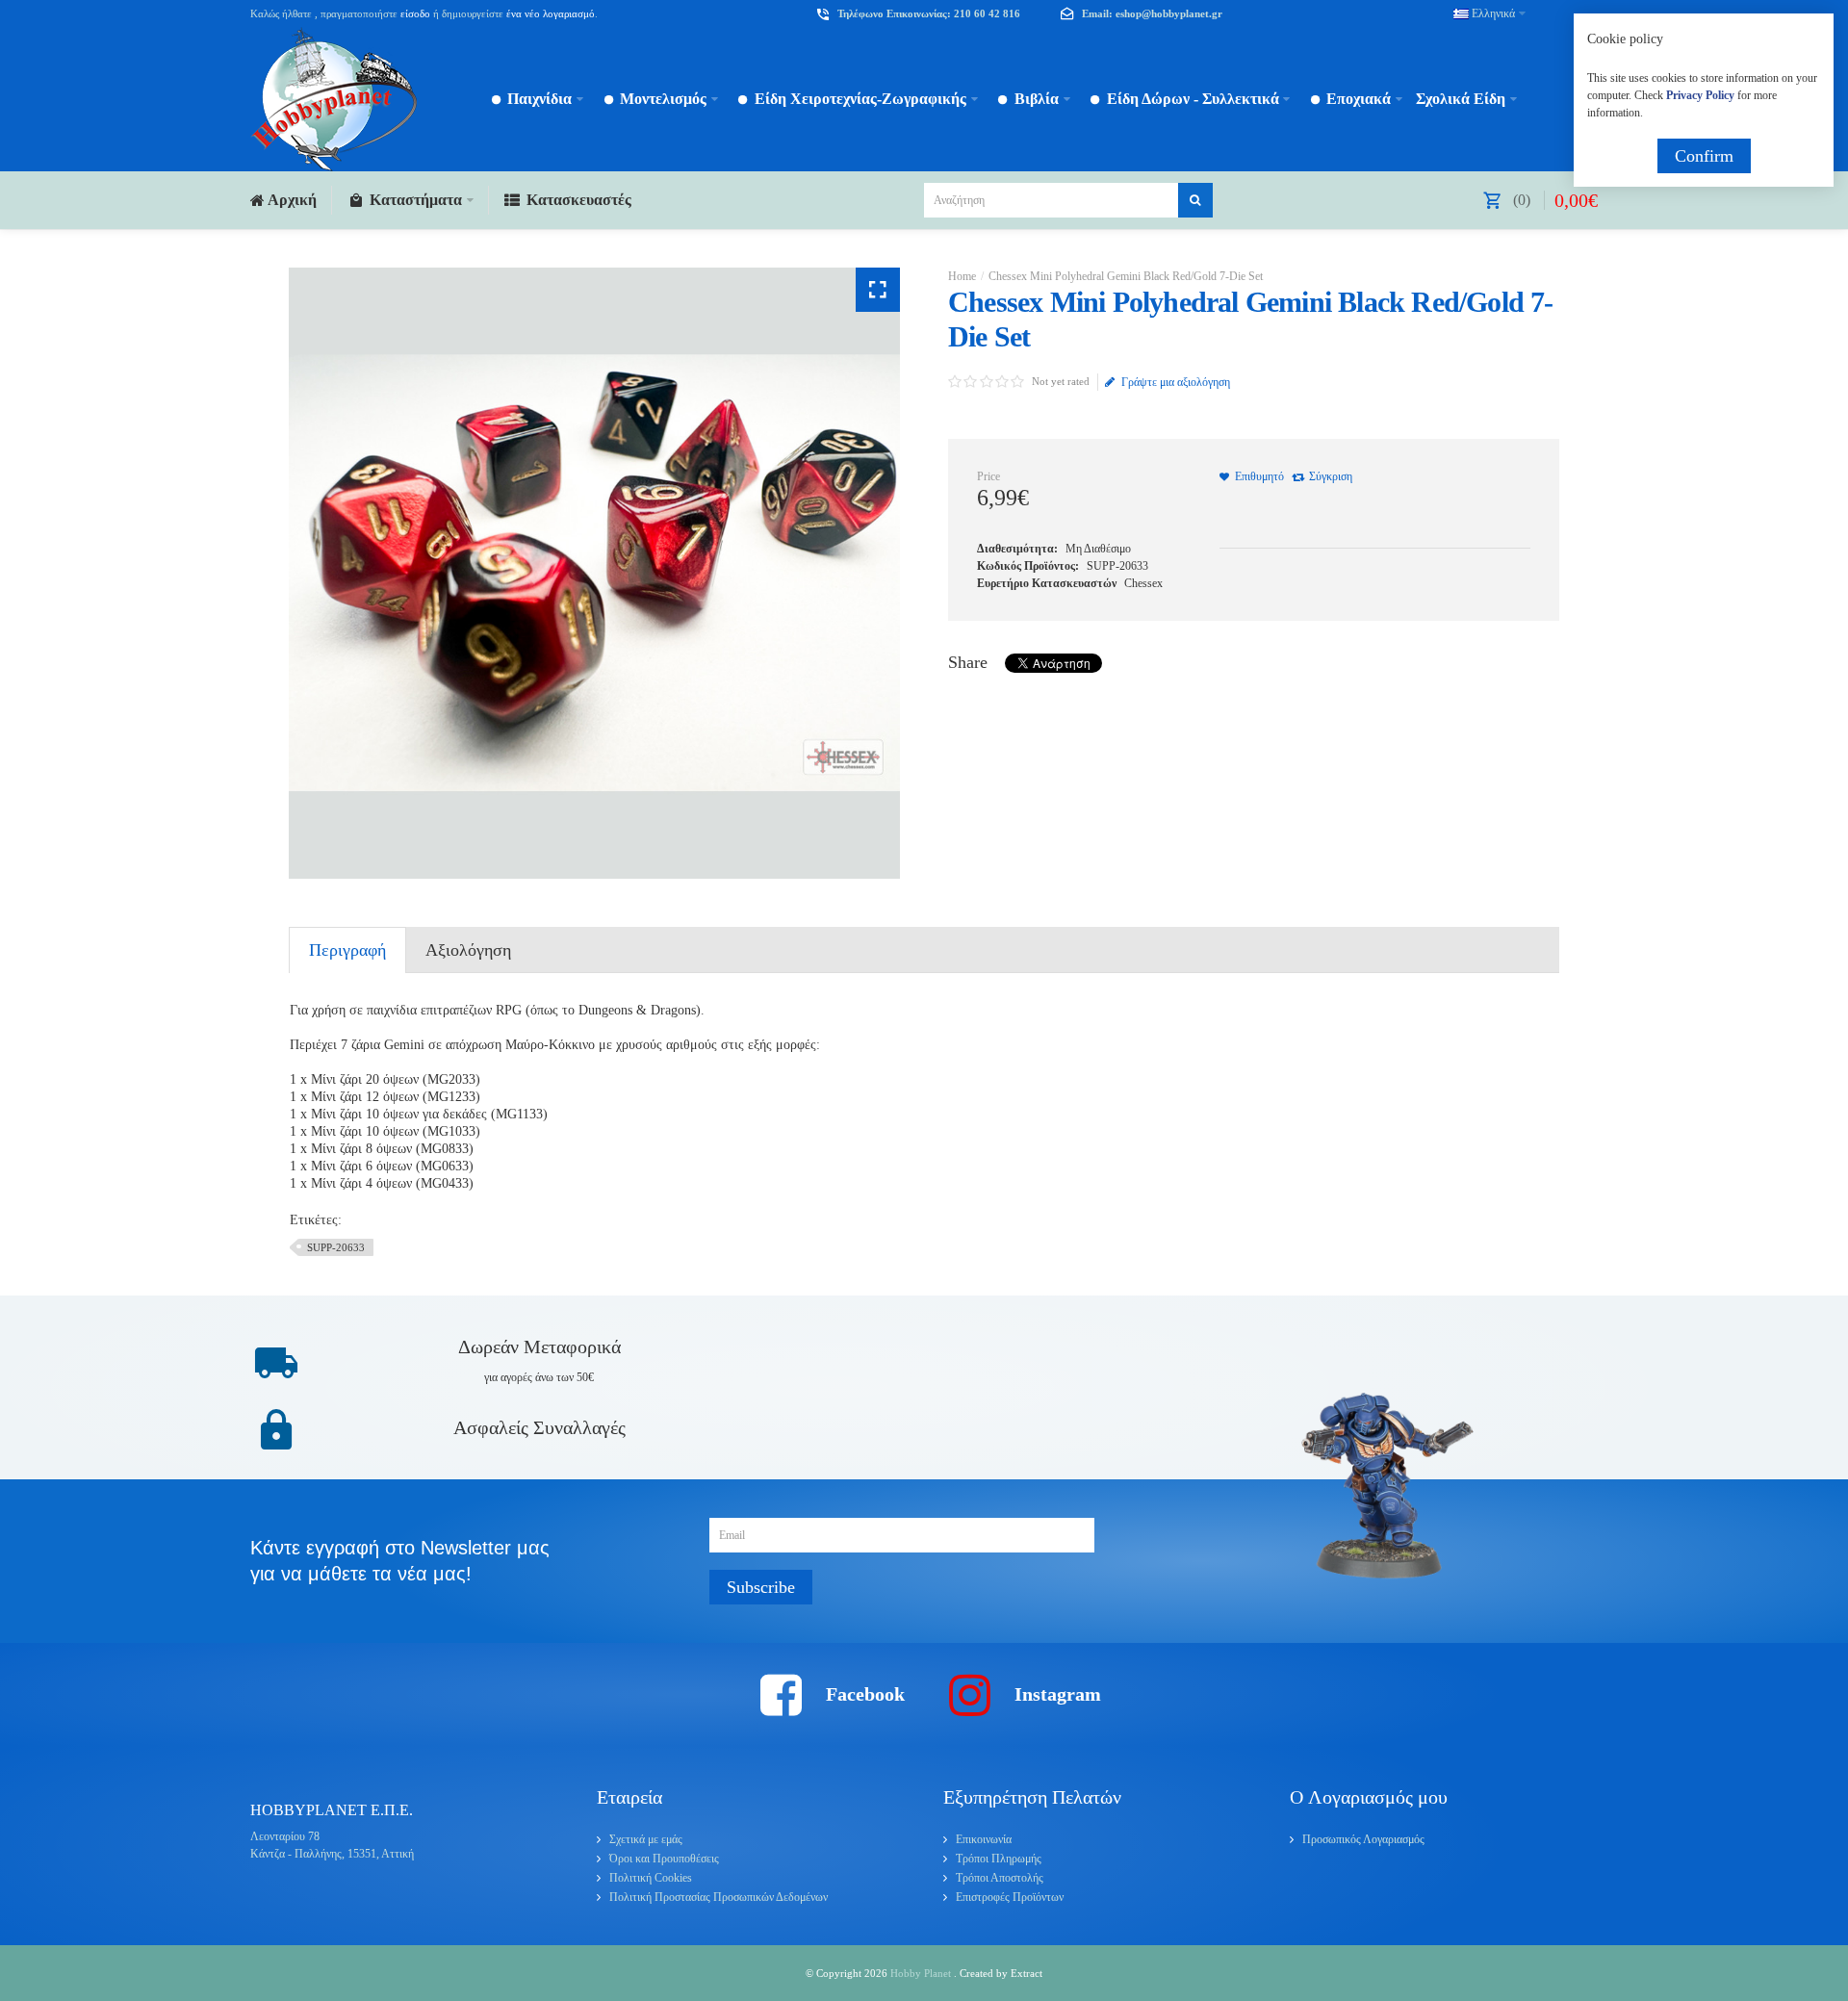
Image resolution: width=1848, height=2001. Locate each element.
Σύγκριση (1331, 476)
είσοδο (415, 13)
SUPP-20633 (336, 1247)
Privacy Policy (1700, 95)
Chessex (1143, 583)
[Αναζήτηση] (1195, 200)
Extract (1027, 1973)
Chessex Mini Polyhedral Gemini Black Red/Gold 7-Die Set (1126, 276)
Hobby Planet (922, 1973)
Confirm (1704, 156)
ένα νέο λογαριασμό (549, 13)
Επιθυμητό (1259, 476)
